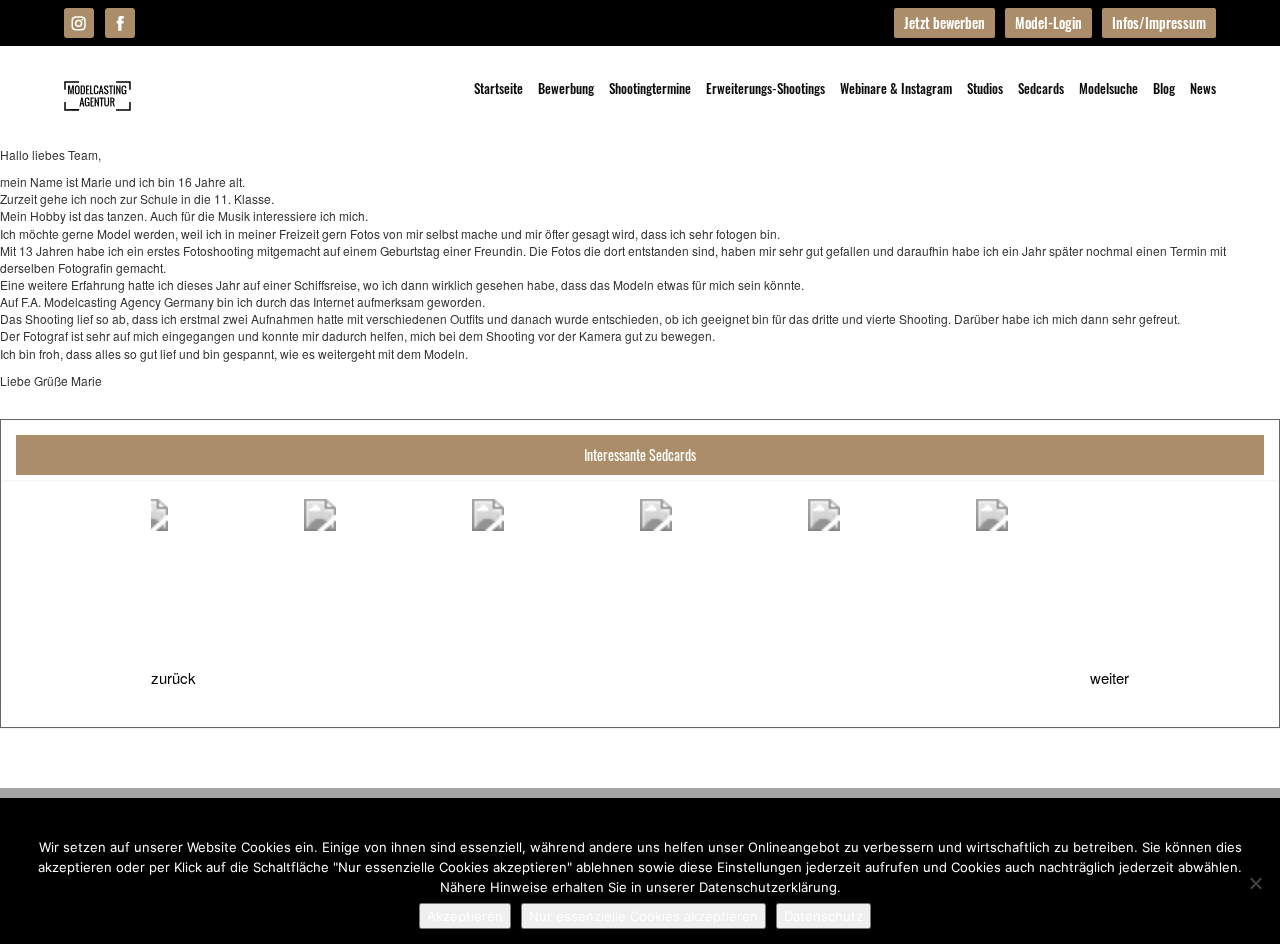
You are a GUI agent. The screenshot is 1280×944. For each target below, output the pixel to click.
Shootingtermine (650, 88)
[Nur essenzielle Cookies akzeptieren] (1255, 883)
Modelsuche (1108, 88)
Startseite (498, 88)
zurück (173, 677)
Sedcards (1041, 88)
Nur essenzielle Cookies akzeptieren (643, 916)
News (1203, 88)
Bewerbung (566, 88)
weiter (1109, 677)
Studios (985, 88)
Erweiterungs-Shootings (765, 88)
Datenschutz (823, 916)
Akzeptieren (465, 916)
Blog (1164, 88)
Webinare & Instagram (896, 88)
